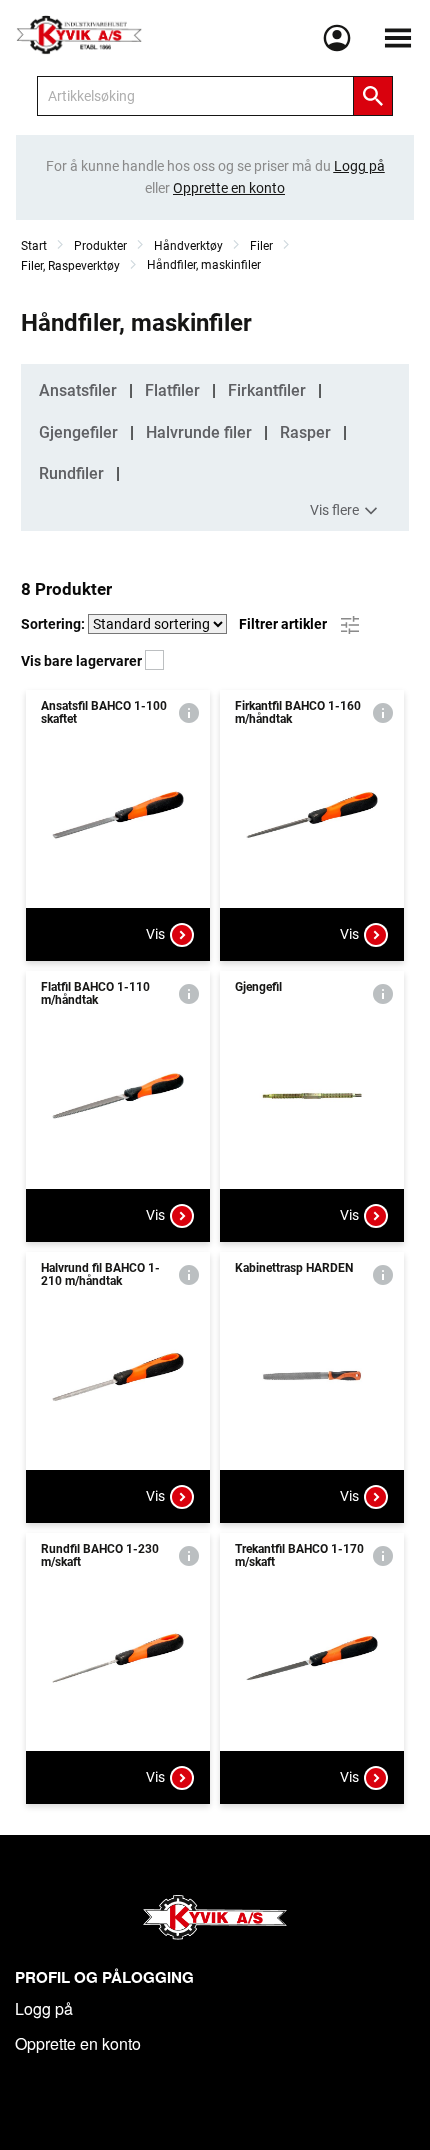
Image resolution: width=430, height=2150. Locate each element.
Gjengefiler (78, 432)
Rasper (305, 432)
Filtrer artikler (284, 623)
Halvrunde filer (199, 432)
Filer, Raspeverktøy (70, 266)
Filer (261, 246)
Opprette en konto (78, 2043)
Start (34, 246)
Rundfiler (71, 473)
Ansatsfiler (78, 390)
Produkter (100, 246)
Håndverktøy (188, 246)
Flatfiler (172, 390)
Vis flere (334, 509)
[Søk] (373, 96)
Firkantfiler (267, 390)
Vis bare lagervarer (83, 661)
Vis (155, 934)
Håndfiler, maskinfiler (204, 265)
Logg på (44, 2008)
